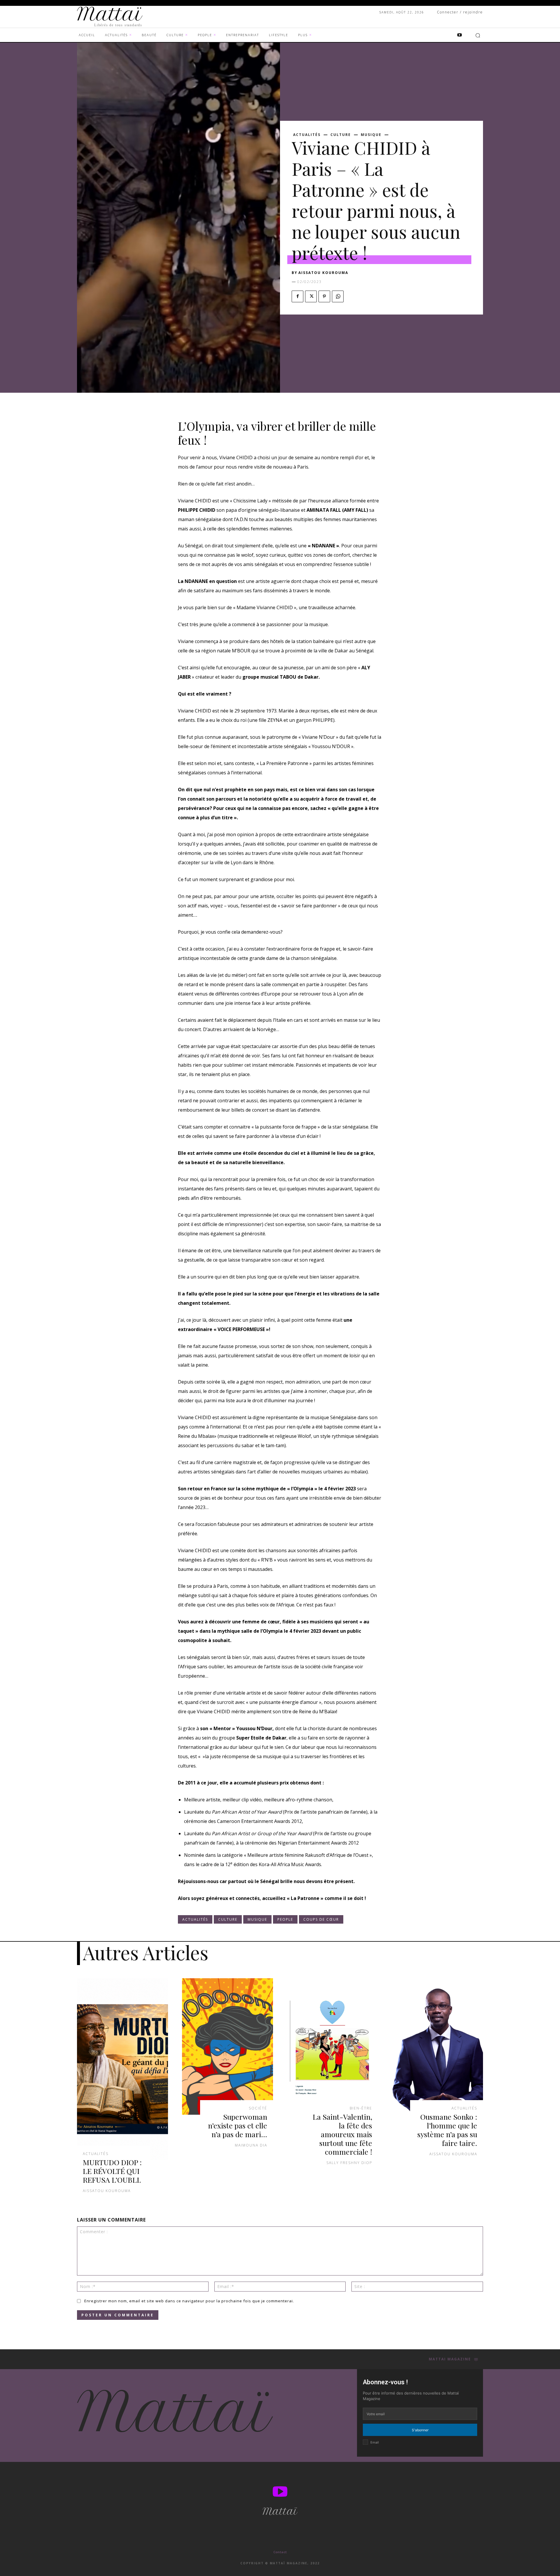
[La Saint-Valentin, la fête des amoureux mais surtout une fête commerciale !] (332, 2046)
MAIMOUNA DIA (251, 2145)
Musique (371, 135)
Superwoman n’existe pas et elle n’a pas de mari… (238, 2125)
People (285, 1919)
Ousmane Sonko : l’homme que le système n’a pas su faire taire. (447, 2130)
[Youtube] (459, 35)
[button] (478, 35)
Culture (341, 135)
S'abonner (420, 2430)
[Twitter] (311, 296)
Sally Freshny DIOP (349, 2163)
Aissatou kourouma (323, 273)
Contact (280, 2552)
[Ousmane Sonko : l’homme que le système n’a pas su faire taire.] (437, 2046)
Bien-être (361, 2108)
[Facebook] (297, 296)
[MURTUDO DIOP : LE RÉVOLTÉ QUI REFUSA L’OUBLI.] (123, 2069)
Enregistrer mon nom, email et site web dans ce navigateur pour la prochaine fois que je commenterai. (189, 2301)
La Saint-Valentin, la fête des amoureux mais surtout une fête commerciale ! (342, 2134)
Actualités (307, 135)
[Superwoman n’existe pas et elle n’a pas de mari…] (228, 2046)
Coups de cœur (321, 1919)
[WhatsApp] (338, 296)
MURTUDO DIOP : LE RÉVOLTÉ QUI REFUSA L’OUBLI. (112, 2171)
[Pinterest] (324, 296)
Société (258, 2108)
